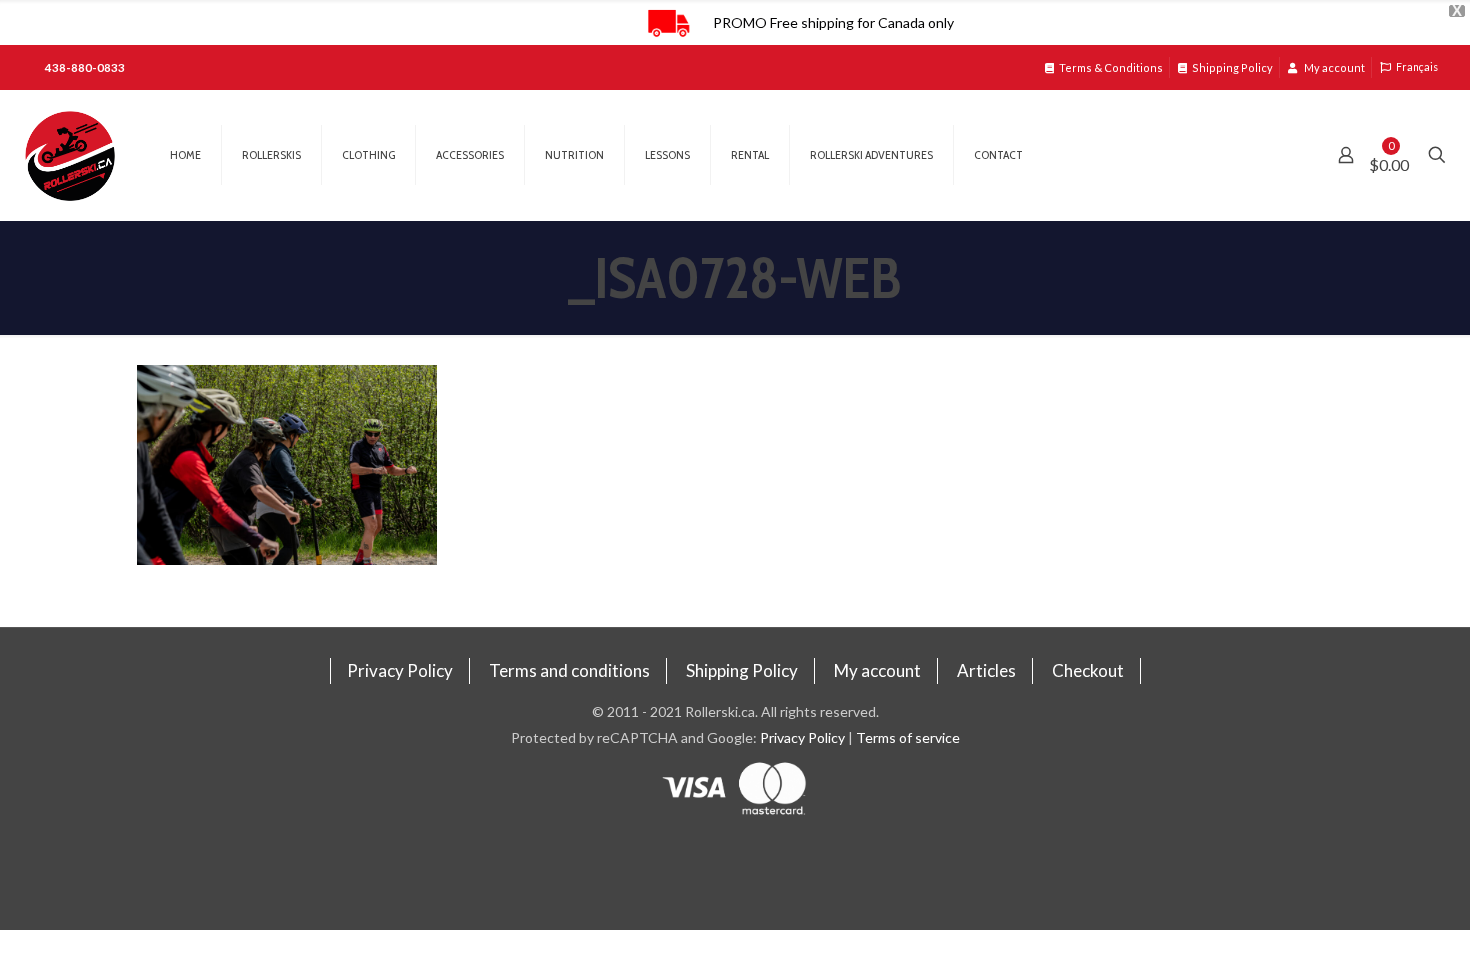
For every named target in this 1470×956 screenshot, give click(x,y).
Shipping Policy (1232, 67)
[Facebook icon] (735, 857)
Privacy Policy (400, 670)
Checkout (1088, 670)
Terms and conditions (569, 670)
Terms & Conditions (1111, 67)
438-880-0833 (85, 67)
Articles (986, 670)
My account (1333, 67)
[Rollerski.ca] (70, 155)
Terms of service (908, 737)
